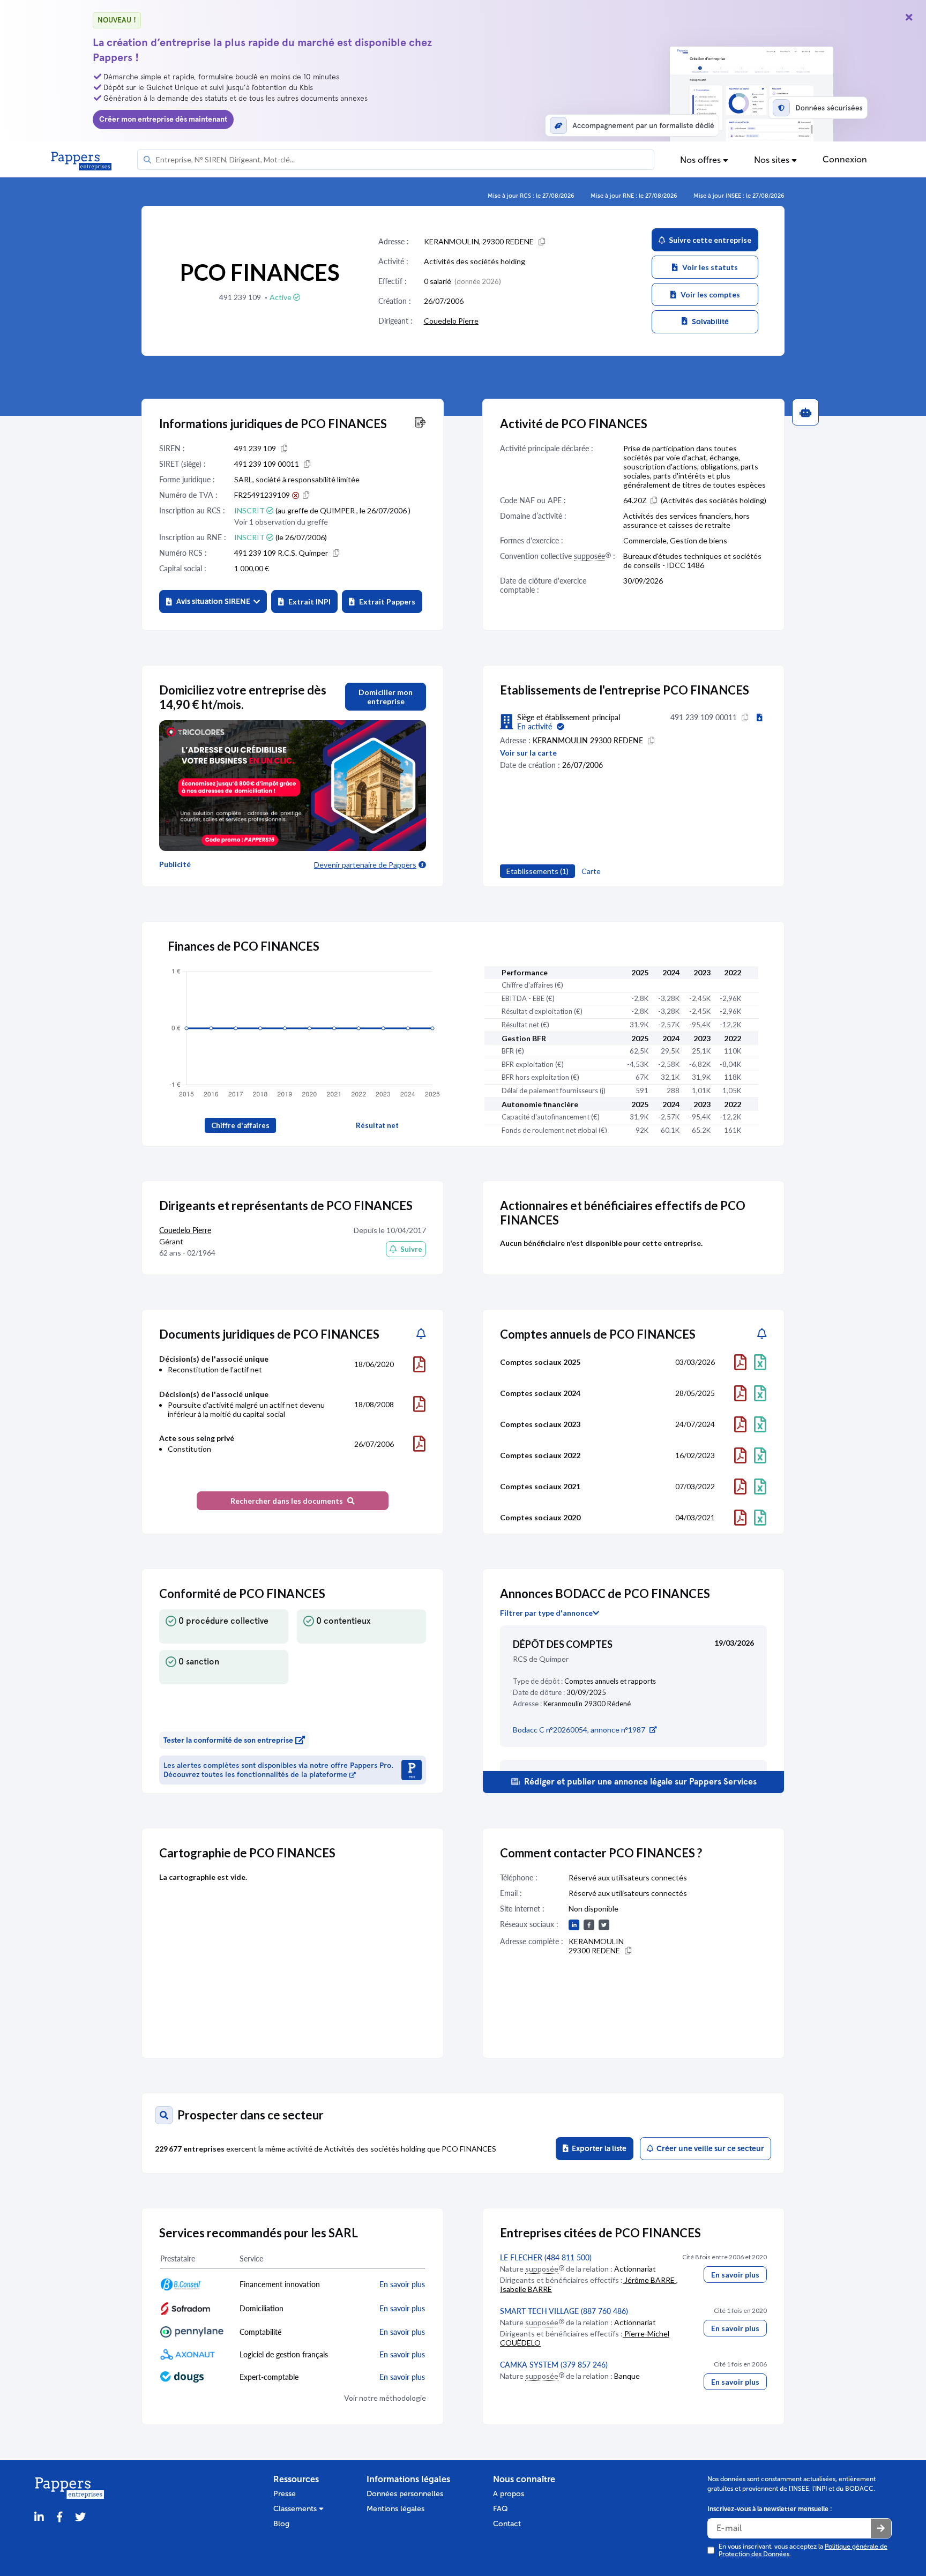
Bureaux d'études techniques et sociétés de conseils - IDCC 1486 (692, 561)
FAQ (501, 2509)
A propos (509, 2494)
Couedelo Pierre (451, 321)
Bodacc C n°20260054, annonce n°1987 (579, 1730)
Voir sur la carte (528, 753)
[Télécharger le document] (419, 1364)
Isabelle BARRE (526, 2289)
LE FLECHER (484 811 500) (546, 2257)
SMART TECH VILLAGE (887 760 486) (564, 2311)
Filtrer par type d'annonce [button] (546, 1613)
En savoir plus (735, 2275)
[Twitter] (80, 2517)
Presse (285, 2494)
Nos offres (701, 160)
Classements (296, 2509)
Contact (507, 2524)
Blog (281, 2524)
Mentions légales (395, 2509)
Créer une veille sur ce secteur (709, 2149)
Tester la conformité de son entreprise (228, 1740)
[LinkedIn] (39, 2517)
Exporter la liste (598, 2149)
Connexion (845, 159)
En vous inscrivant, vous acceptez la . (803, 2550)
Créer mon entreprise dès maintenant (163, 119)
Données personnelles (405, 2494)
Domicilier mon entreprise (386, 697)
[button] (213, 602)
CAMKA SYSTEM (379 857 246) (554, 2365)
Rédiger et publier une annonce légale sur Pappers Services (639, 1782)
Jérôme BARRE (649, 2280)
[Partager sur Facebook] (59, 2517)
